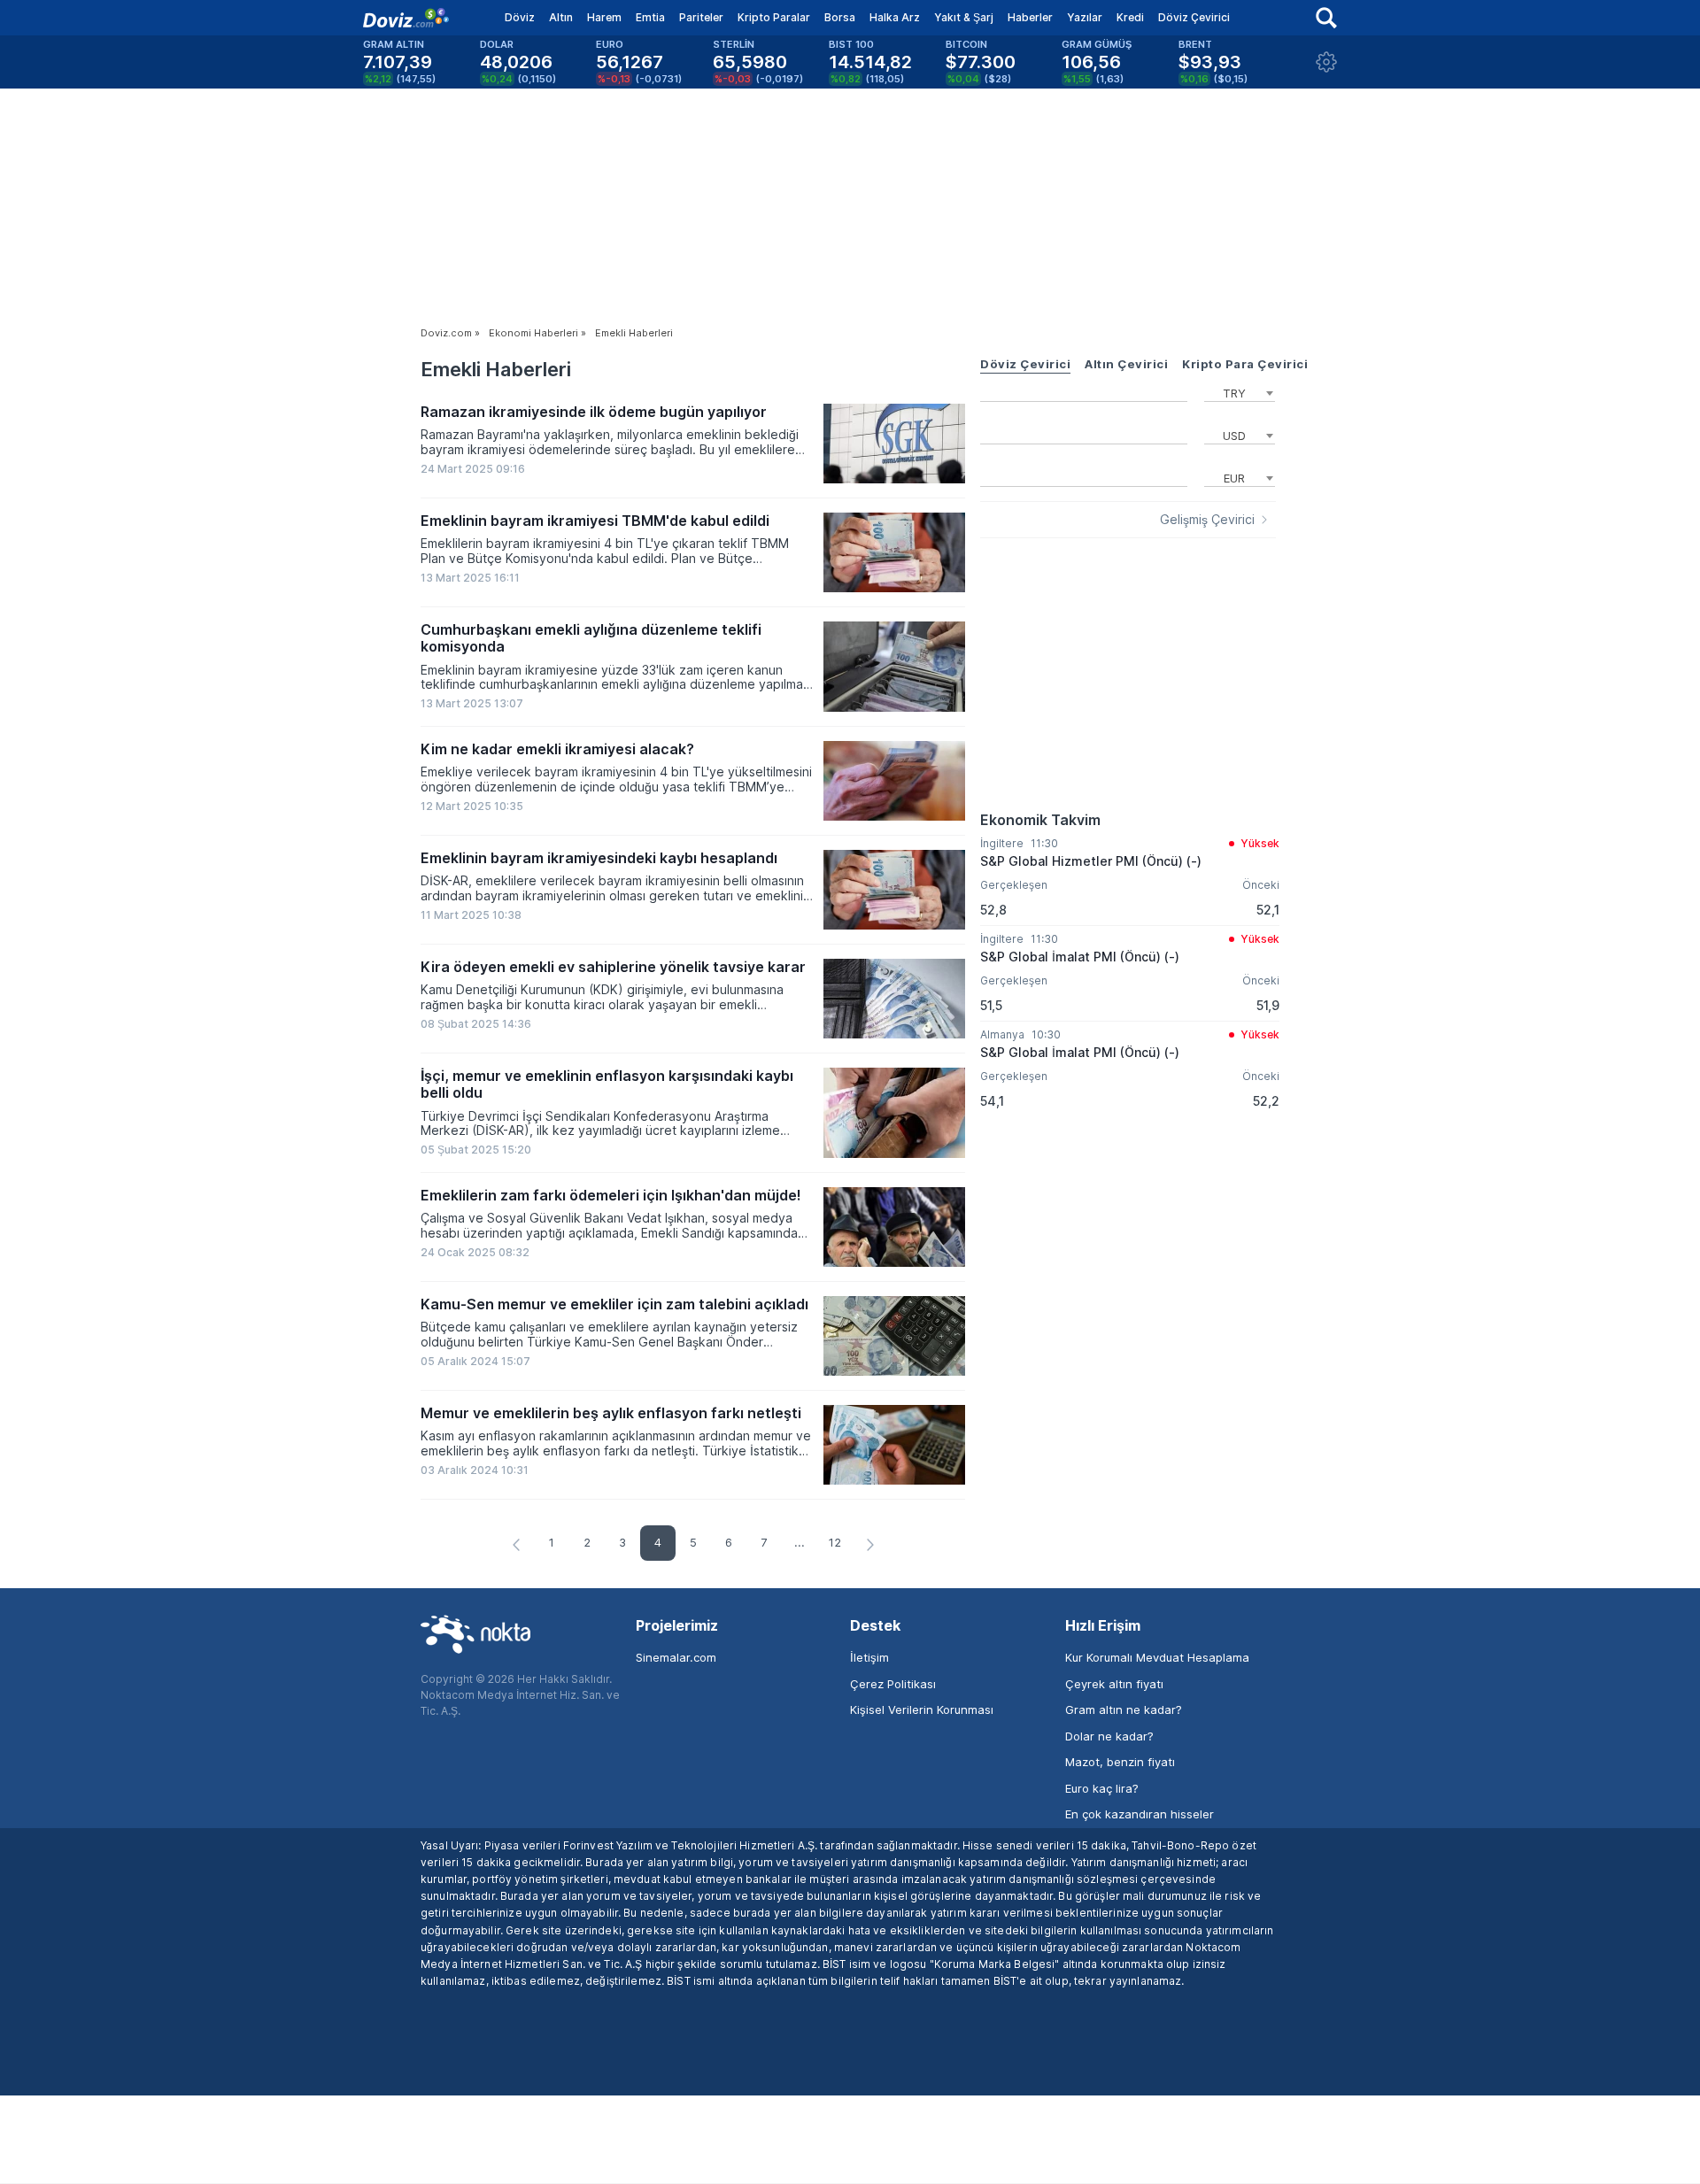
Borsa (840, 17)
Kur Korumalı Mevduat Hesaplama (1157, 1657)
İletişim (869, 1657)
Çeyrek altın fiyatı (1114, 1684)
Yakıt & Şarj (964, 17)
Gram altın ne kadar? (1124, 1709)
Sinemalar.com (676, 1657)
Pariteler (701, 17)
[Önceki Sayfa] (516, 1545)
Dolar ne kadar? (1109, 1736)
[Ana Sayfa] (406, 18)
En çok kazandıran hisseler (1140, 1814)
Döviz (520, 17)
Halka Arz (895, 17)
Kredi (1130, 17)
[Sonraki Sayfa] (870, 1545)
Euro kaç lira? (1102, 1788)
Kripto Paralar (774, 17)
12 (835, 1542)
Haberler (1030, 17)
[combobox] (1240, 391)
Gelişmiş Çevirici (1207, 520)
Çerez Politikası (893, 1684)
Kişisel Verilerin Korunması (922, 1709)
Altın (561, 17)
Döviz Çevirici (1194, 17)
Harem (604, 17)
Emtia (650, 17)
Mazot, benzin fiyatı (1120, 1762)
